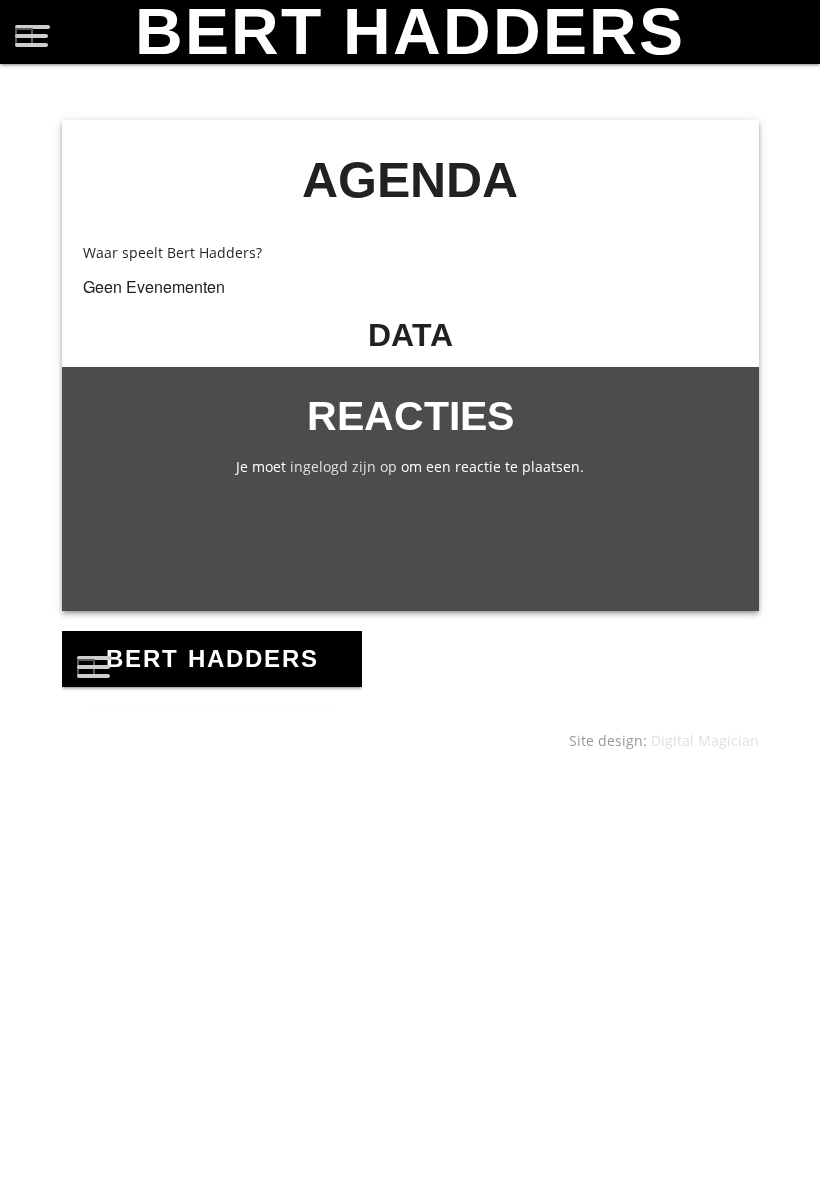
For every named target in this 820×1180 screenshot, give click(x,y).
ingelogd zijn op (343, 466)
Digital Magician (705, 740)
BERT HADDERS (410, 32)
